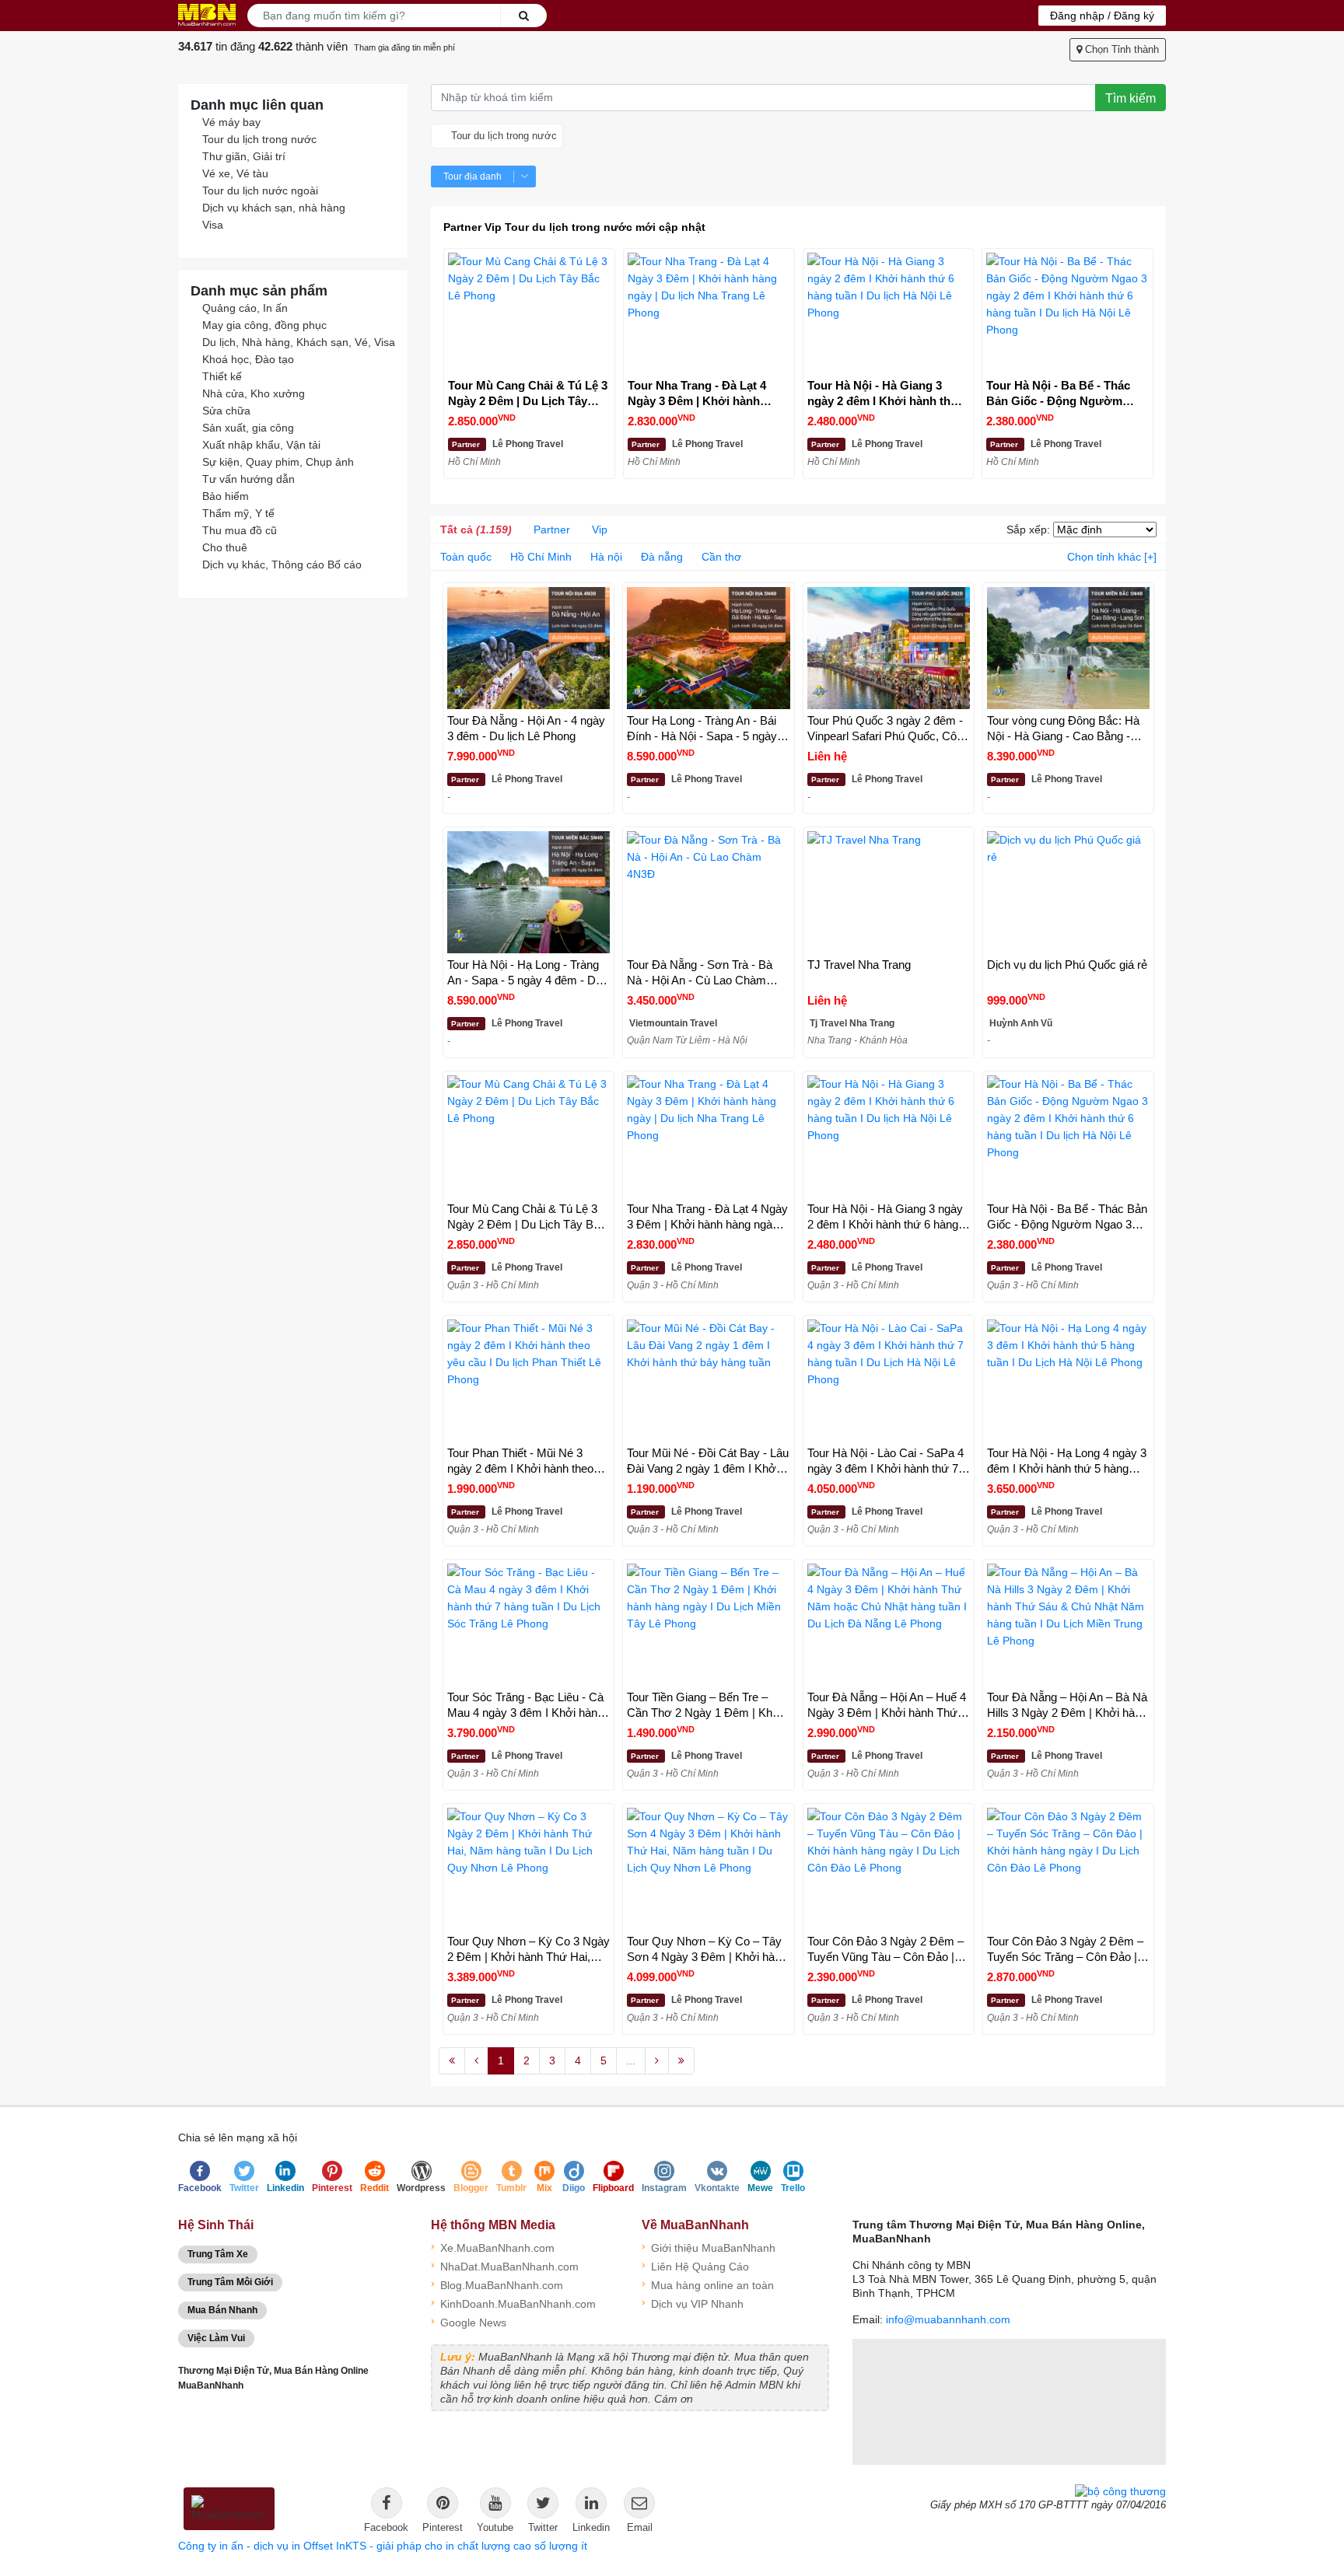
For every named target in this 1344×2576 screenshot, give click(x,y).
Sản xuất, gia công (248, 428)
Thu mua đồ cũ (240, 530)
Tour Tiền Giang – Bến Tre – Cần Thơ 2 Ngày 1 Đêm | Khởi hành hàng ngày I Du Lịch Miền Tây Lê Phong (705, 1706)
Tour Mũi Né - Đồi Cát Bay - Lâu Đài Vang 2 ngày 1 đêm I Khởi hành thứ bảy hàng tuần (708, 1461)
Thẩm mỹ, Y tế (238, 513)
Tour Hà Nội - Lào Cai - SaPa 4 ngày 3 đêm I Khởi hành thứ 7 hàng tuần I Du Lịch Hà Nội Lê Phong (885, 1461)
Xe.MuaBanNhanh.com (493, 2247)
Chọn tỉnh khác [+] (1112, 557)
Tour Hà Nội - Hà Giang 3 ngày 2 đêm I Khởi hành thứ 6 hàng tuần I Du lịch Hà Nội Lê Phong (888, 394)
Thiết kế (222, 376)
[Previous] (476, 2061)
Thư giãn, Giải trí (244, 156)
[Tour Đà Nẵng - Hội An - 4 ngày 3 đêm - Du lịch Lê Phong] (528, 648)
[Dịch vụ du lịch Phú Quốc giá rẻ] (1068, 892)
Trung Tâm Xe (218, 2254)
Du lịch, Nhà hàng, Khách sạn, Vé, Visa (299, 342)
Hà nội (606, 557)
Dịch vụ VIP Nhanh (693, 2303)
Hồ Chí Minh (541, 557)
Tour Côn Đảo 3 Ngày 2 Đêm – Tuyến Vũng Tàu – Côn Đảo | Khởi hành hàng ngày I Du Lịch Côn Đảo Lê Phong (885, 1950)
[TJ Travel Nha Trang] (889, 892)
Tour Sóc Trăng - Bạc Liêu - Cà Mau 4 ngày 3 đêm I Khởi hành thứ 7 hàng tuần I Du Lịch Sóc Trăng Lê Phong (525, 1706)
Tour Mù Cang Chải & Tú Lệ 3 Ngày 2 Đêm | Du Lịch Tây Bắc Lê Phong (528, 394)
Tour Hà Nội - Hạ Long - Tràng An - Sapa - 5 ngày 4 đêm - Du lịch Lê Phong (525, 973)
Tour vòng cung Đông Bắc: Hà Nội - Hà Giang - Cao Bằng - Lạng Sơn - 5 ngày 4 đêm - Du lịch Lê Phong (1064, 729)
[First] (452, 2061)
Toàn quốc (466, 557)
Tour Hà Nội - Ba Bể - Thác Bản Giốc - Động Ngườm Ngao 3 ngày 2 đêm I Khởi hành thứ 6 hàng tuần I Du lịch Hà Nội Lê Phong (1058, 394)
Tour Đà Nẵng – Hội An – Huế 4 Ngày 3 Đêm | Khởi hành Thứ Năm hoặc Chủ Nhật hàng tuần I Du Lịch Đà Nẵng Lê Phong (887, 1706)
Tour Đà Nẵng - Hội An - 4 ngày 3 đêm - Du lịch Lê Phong (526, 728)
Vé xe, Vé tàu (235, 173)
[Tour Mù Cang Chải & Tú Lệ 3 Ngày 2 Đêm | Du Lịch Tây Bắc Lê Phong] (529, 314)
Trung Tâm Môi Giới (230, 2282)
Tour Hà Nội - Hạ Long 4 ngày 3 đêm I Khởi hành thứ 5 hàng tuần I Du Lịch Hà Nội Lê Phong (1067, 1461)
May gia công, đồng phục (264, 325)
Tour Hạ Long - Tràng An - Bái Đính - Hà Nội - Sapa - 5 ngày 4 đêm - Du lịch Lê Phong (707, 729)
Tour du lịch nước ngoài (260, 190)
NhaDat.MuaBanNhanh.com (505, 2265)
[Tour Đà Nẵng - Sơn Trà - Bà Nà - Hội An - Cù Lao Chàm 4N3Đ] (708, 892)
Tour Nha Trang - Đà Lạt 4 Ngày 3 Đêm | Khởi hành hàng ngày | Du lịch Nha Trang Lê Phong (697, 394)
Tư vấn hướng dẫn (248, 479)
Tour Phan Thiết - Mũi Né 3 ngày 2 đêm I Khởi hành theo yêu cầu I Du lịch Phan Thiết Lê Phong (526, 1461)
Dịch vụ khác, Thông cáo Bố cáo (282, 564)
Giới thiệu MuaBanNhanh (709, 2247)
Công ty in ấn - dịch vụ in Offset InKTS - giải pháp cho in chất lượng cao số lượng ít (383, 2546)
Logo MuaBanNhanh (207, 15)
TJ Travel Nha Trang (859, 965)
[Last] (681, 2061)
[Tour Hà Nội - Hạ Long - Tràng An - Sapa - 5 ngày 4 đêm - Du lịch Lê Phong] (528, 892)
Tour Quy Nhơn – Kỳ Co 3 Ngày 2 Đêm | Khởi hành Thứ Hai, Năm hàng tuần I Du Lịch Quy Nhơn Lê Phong (528, 1950)
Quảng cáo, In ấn (245, 308)
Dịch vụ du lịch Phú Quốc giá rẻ (1067, 965)
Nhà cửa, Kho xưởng (254, 393)
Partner (552, 530)
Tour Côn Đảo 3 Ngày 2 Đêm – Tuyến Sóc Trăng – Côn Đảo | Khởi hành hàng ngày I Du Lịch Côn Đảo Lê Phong (1065, 1950)
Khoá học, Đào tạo (248, 359)
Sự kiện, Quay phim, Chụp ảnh (278, 462)
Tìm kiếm (1130, 98)
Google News (469, 2321)
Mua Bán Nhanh (222, 2310)
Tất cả (476, 530)
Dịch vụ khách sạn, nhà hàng (274, 208)
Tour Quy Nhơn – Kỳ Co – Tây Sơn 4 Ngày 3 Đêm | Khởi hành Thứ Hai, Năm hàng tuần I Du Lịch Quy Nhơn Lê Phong (707, 1950)
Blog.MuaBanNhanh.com (497, 2284)
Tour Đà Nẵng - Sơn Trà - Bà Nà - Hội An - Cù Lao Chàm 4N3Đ (700, 973)
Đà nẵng (662, 557)
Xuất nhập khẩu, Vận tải (261, 445)
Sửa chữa (226, 411)
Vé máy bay (231, 122)
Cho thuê (225, 547)
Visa (213, 225)
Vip (600, 530)
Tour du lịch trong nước (259, 139)
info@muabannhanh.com (948, 2319)
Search (523, 16)
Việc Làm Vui (216, 2338)
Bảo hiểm (226, 496)
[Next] (657, 2061)
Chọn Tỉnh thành (1120, 49)
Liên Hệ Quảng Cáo (695, 2265)
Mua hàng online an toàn (708, 2284)
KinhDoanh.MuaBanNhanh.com (513, 2303)
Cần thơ (721, 557)
